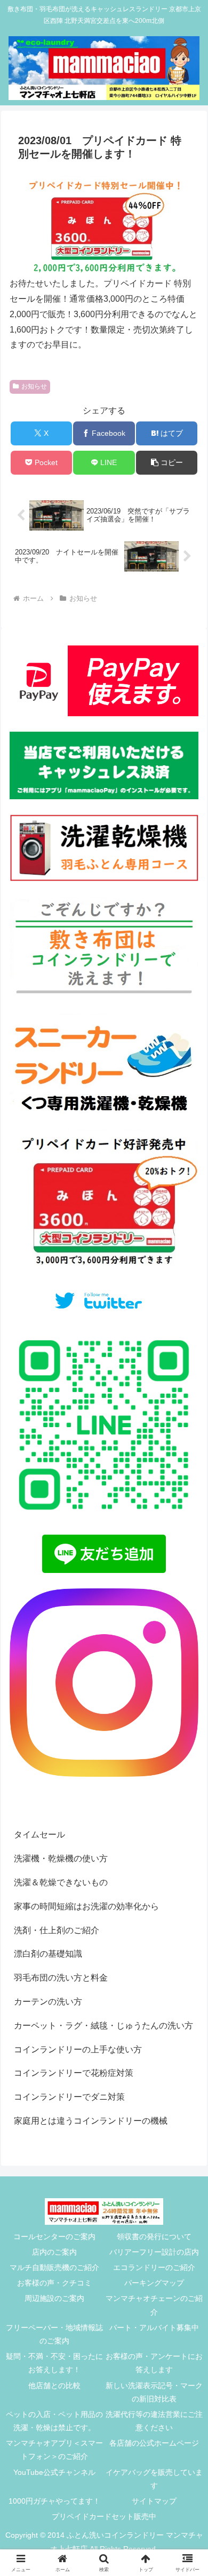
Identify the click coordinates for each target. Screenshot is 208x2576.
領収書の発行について (154, 2237)
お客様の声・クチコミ (54, 2283)
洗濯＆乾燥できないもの (61, 1882)
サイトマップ (154, 2501)
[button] (167, 463)
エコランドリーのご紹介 (154, 2267)
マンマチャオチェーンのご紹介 (154, 2305)
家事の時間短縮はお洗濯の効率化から (86, 1906)
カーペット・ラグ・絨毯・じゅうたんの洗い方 (103, 2026)
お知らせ (34, 386)
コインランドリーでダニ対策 (69, 2097)
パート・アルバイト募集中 (154, 2327)
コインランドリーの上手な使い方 (78, 2049)
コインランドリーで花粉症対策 (74, 2073)
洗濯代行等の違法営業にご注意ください (154, 2421)
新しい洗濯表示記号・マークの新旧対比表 (154, 2392)
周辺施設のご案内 (54, 2298)
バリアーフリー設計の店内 (154, 2252)
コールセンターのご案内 (54, 2237)
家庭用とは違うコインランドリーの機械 (91, 2121)
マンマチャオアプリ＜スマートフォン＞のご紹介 (54, 2450)
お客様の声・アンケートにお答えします (154, 2363)
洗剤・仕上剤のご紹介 (57, 1930)
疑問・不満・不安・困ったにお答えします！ (54, 2363)
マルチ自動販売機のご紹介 (54, 2267)
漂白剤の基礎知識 (48, 1954)
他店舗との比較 (54, 2386)
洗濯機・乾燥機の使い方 (61, 1858)
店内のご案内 (54, 2252)
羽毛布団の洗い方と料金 (61, 1978)
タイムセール (39, 1834)
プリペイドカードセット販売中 (104, 2516)
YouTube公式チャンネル (54, 2472)
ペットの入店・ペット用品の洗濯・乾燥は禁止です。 (54, 2421)
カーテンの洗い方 (48, 2002)
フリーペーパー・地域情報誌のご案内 (54, 2334)
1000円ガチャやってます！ (54, 2501)
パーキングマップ (154, 2283)
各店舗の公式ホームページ (154, 2443)
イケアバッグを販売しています (154, 2479)
